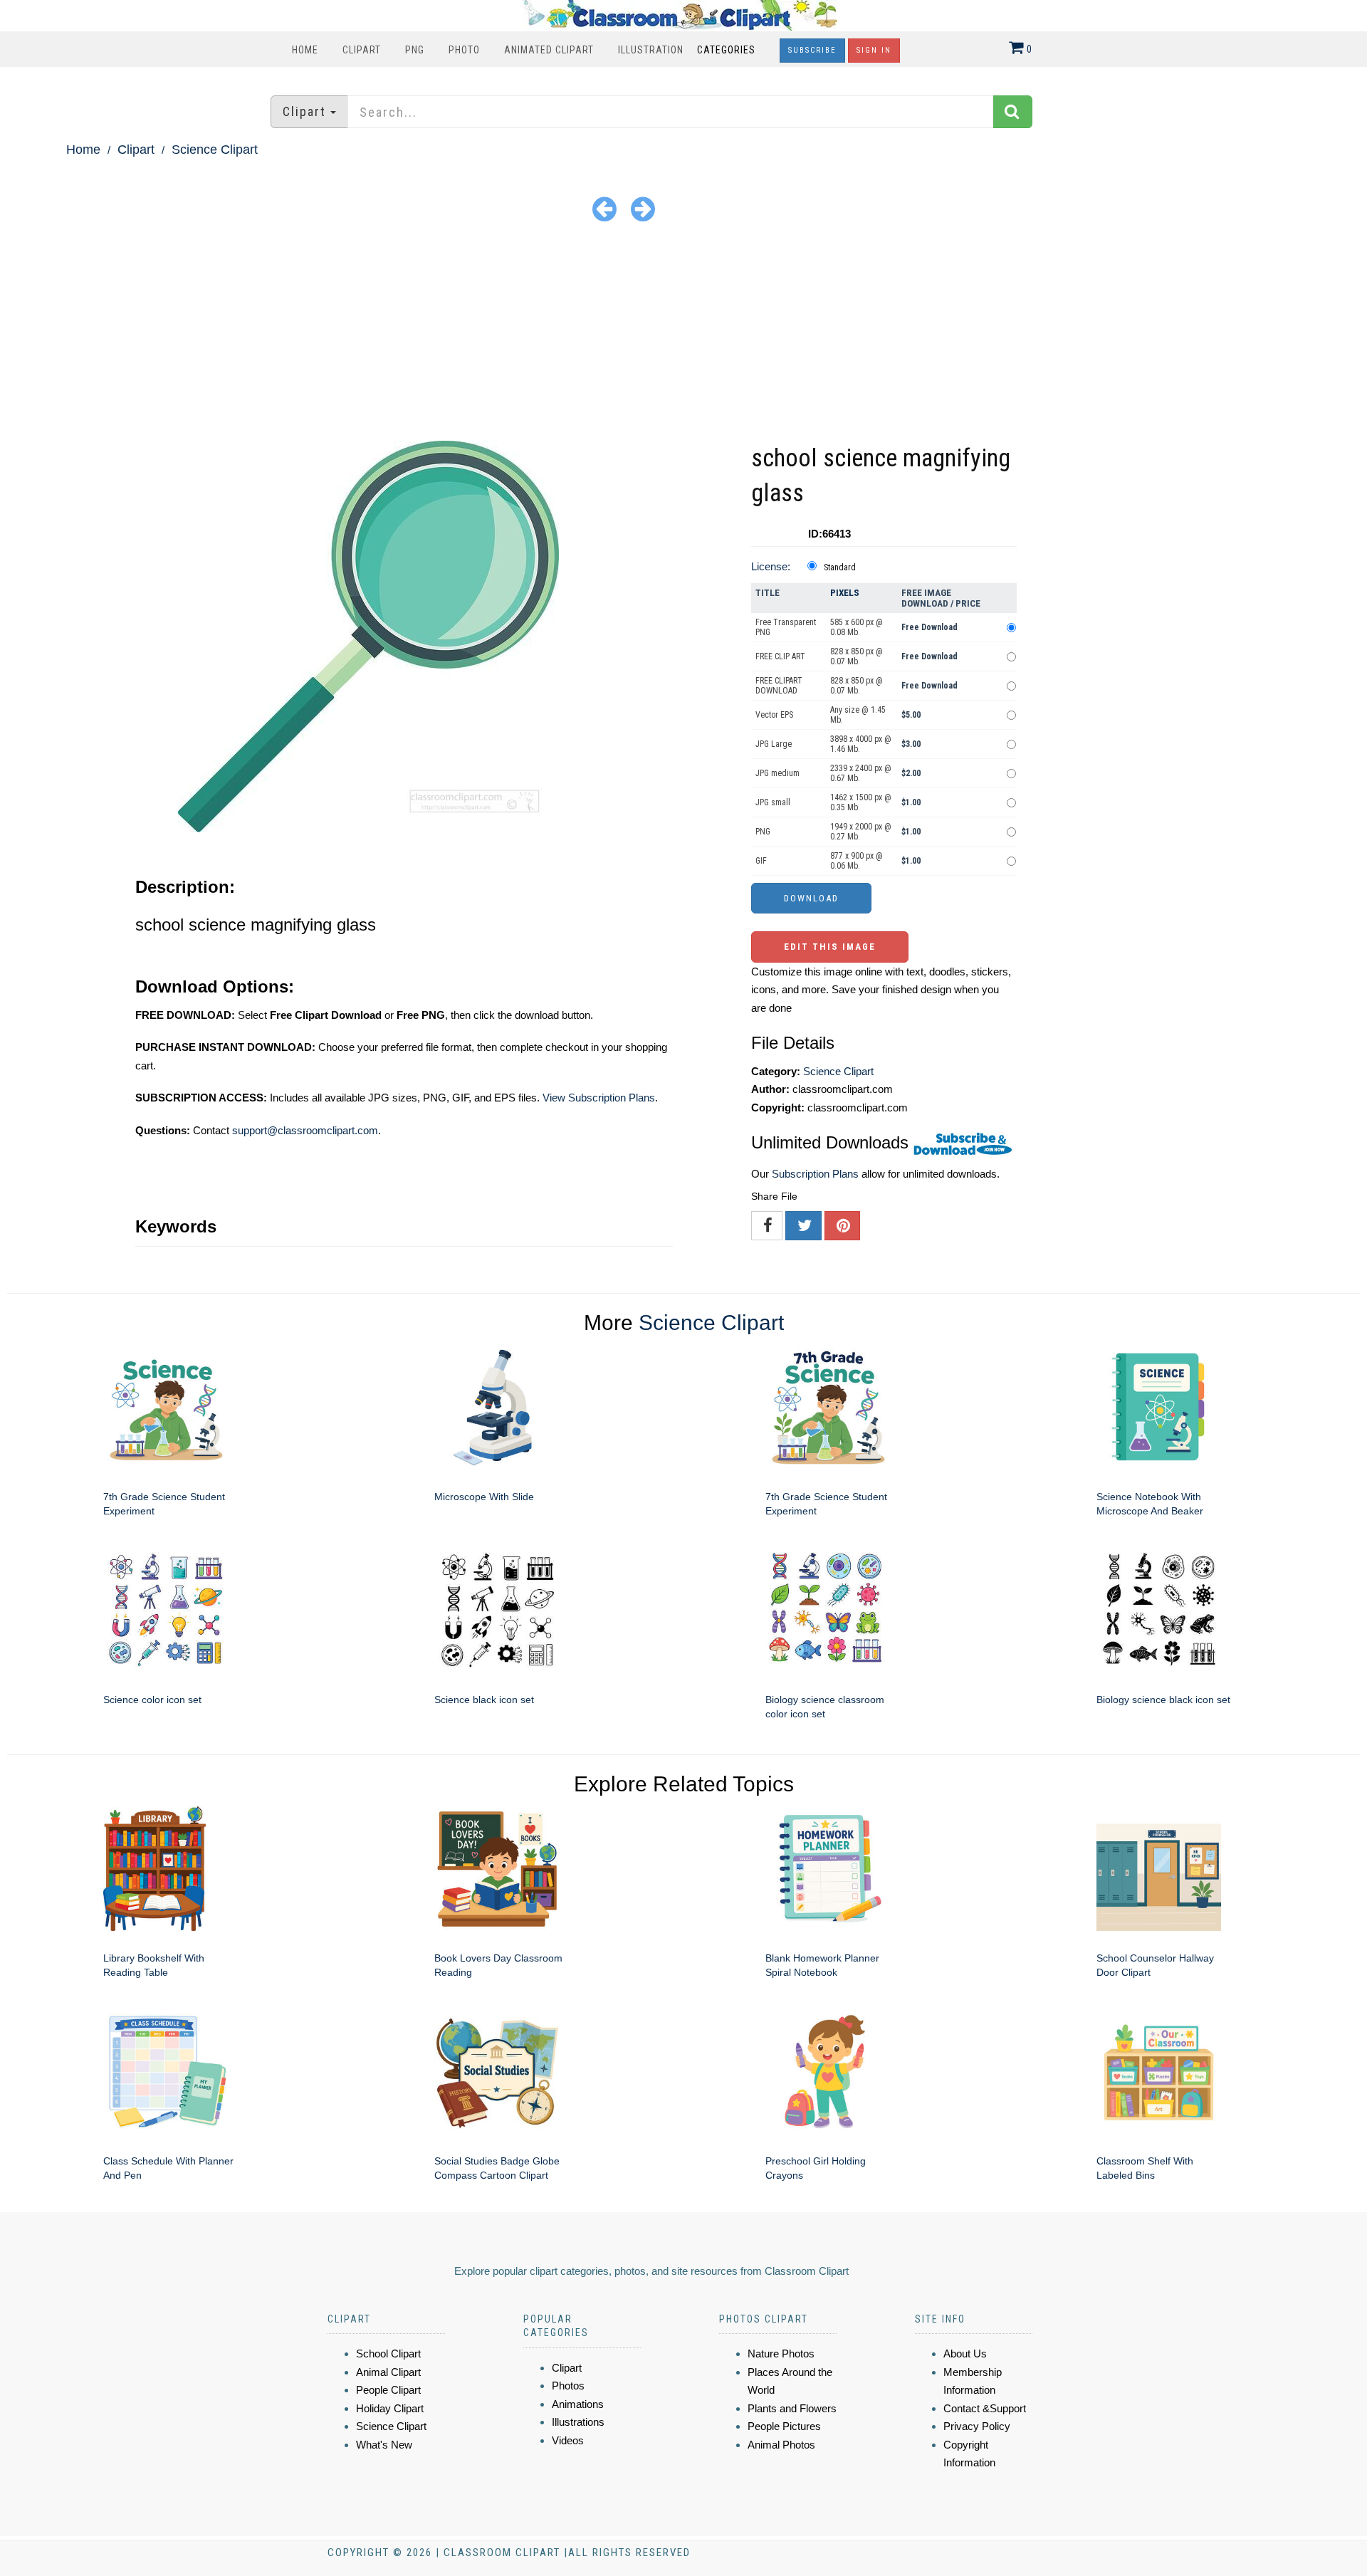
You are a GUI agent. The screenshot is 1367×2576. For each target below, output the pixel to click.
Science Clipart (215, 150)
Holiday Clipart (390, 2408)
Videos (568, 2440)
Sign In (874, 50)
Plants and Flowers (792, 2408)
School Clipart (388, 2354)
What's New (384, 2445)
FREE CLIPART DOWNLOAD (779, 686)
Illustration (651, 50)
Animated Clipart (549, 50)
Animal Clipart (388, 2372)
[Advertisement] (683, 334)
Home (305, 50)
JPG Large (774, 744)
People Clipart (388, 2390)
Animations (578, 2404)
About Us (965, 2354)
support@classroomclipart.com (305, 1130)
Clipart (362, 50)
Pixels (845, 593)
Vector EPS (774, 715)
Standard (840, 567)
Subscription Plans (815, 1174)
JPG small (773, 802)
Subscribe (812, 50)
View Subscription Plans (599, 1098)
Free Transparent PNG (786, 627)
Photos (568, 2386)
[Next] (643, 208)
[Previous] (604, 208)
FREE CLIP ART (780, 656)
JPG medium (777, 773)
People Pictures (784, 2426)
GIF (761, 861)
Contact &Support (985, 2408)
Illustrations (578, 2422)
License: (771, 566)
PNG (415, 50)
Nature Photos (781, 2354)
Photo (464, 50)
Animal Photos (781, 2445)
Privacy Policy (977, 2426)
